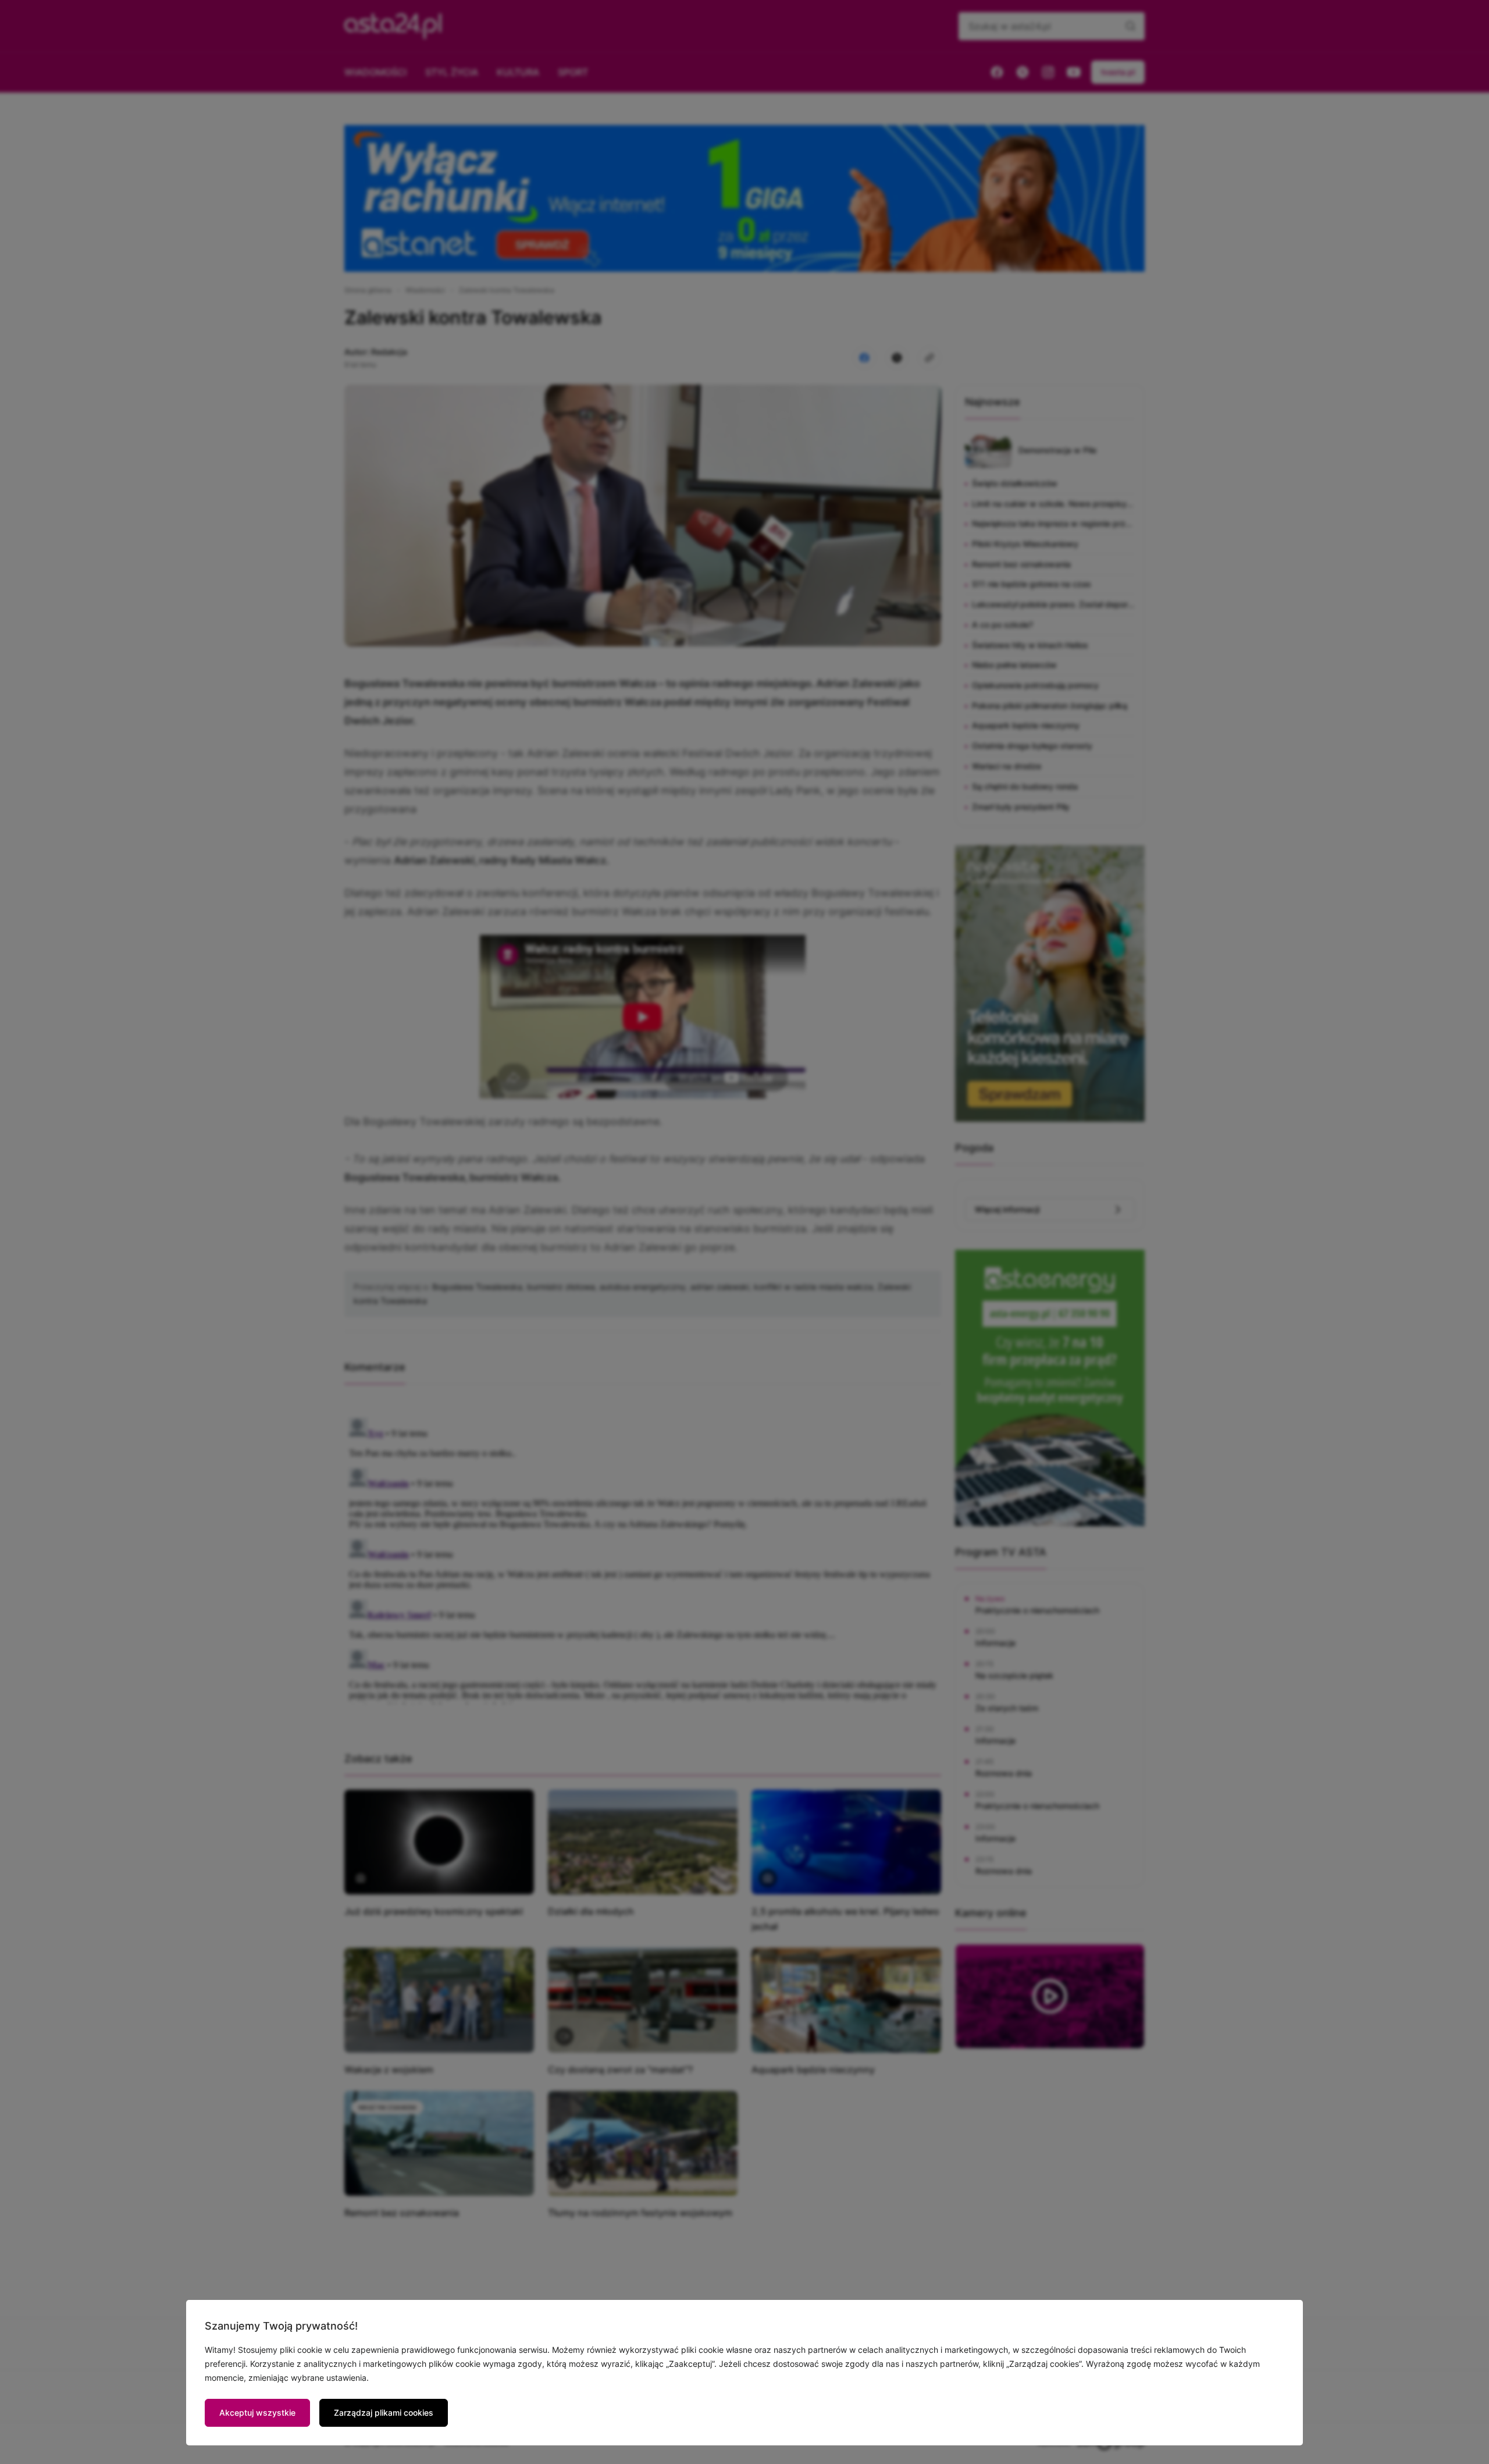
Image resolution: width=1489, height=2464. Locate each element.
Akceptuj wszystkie (257, 2413)
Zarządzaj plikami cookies (384, 2413)
